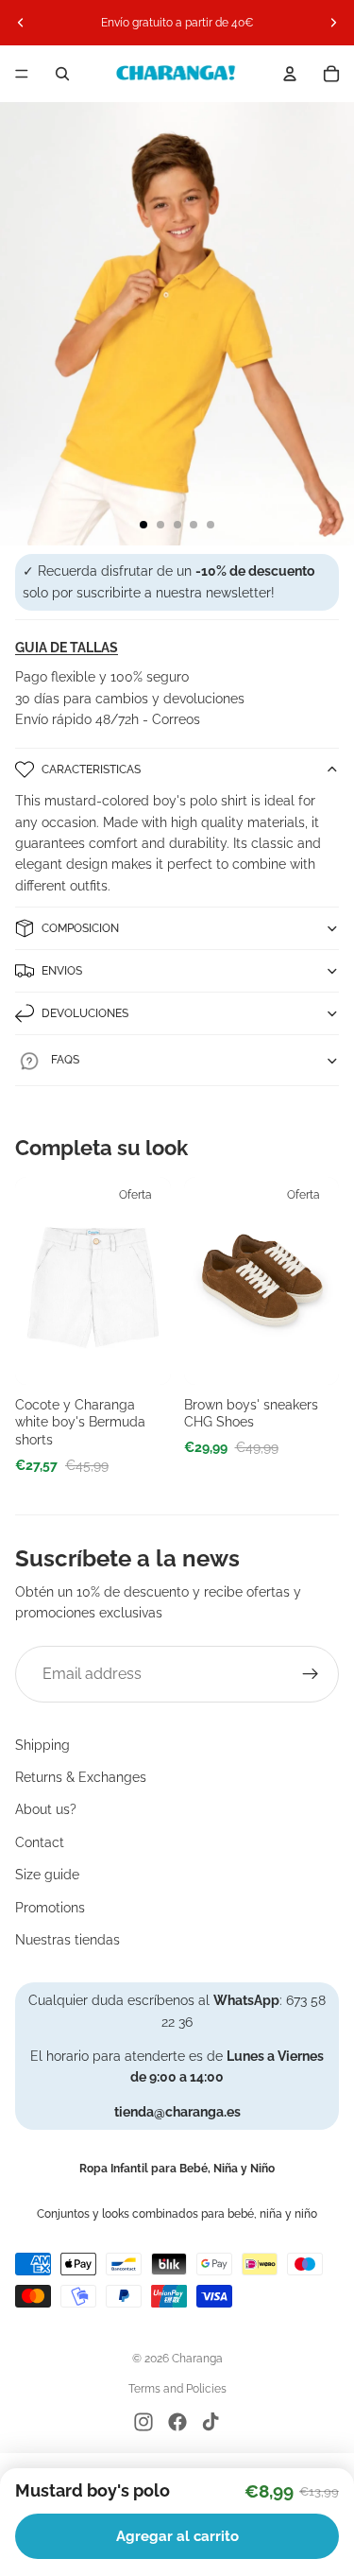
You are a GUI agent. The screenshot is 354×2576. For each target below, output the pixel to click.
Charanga (197, 2359)
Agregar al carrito (177, 2536)
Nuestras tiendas (67, 1940)
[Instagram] (143, 2422)
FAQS (65, 1060)
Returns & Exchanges (81, 1777)
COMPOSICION (80, 928)
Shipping (42, 1745)
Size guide (47, 1875)
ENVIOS (62, 971)
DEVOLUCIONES (85, 1013)
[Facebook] (177, 2422)
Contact (40, 1842)
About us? (46, 1809)
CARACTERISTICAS (91, 769)
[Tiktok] (211, 2422)
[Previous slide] (21, 23)
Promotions (50, 1908)
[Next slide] (333, 23)
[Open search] (62, 74)
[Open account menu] (290, 74)
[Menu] (22, 74)
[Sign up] (311, 1674)
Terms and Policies (177, 2389)
